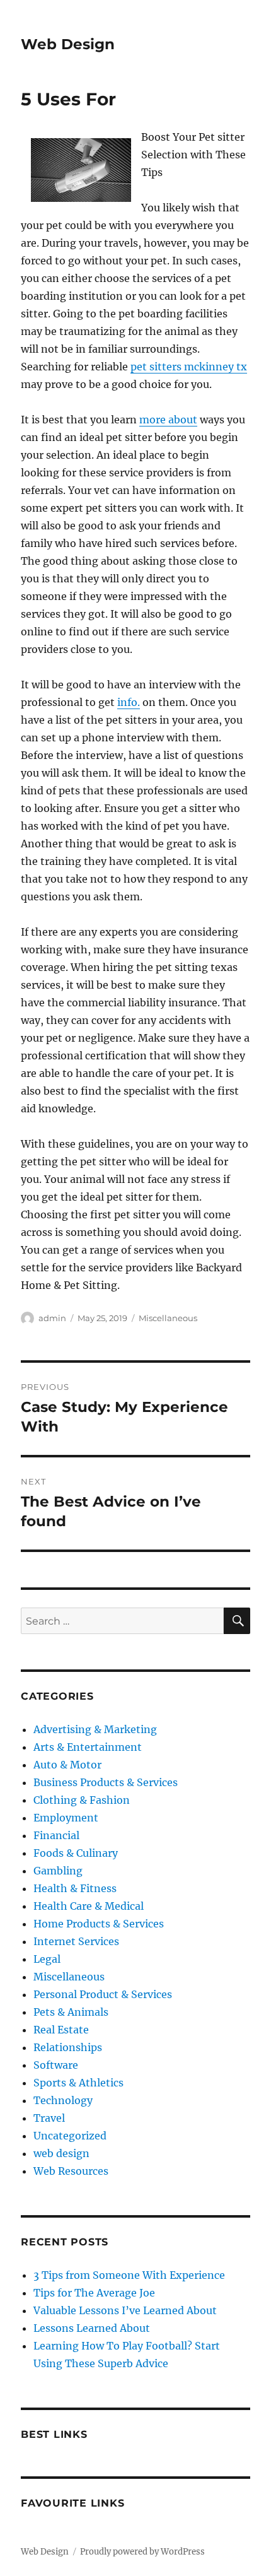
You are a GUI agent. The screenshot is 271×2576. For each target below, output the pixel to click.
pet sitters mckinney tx (189, 367)
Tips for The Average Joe (94, 2293)
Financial (56, 1835)
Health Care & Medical (89, 1906)
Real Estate (61, 2030)
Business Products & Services (106, 1782)
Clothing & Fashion (82, 1800)
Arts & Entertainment (88, 1747)
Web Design (68, 44)
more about (168, 420)
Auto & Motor (67, 1765)
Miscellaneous (168, 1318)
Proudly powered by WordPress (142, 2552)
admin (52, 1318)
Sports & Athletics (78, 2083)
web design (61, 2153)
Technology (63, 2100)
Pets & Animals (71, 2012)
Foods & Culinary (76, 1853)
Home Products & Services (99, 1924)
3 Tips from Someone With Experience (129, 2275)
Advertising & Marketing (95, 1729)
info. (129, 702)
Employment (66, 1818)
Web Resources (71, 2171)
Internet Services (76, 1941)
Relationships (68, 2047)
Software (56, 2065)
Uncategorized (70, 2136)
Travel (49, 2118)
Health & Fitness (75, 1888)
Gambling (58, 1871)
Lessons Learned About (92, 2328)
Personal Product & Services (103, 1994)
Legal (47, 1959)
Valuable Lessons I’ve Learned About (125, 2310)
